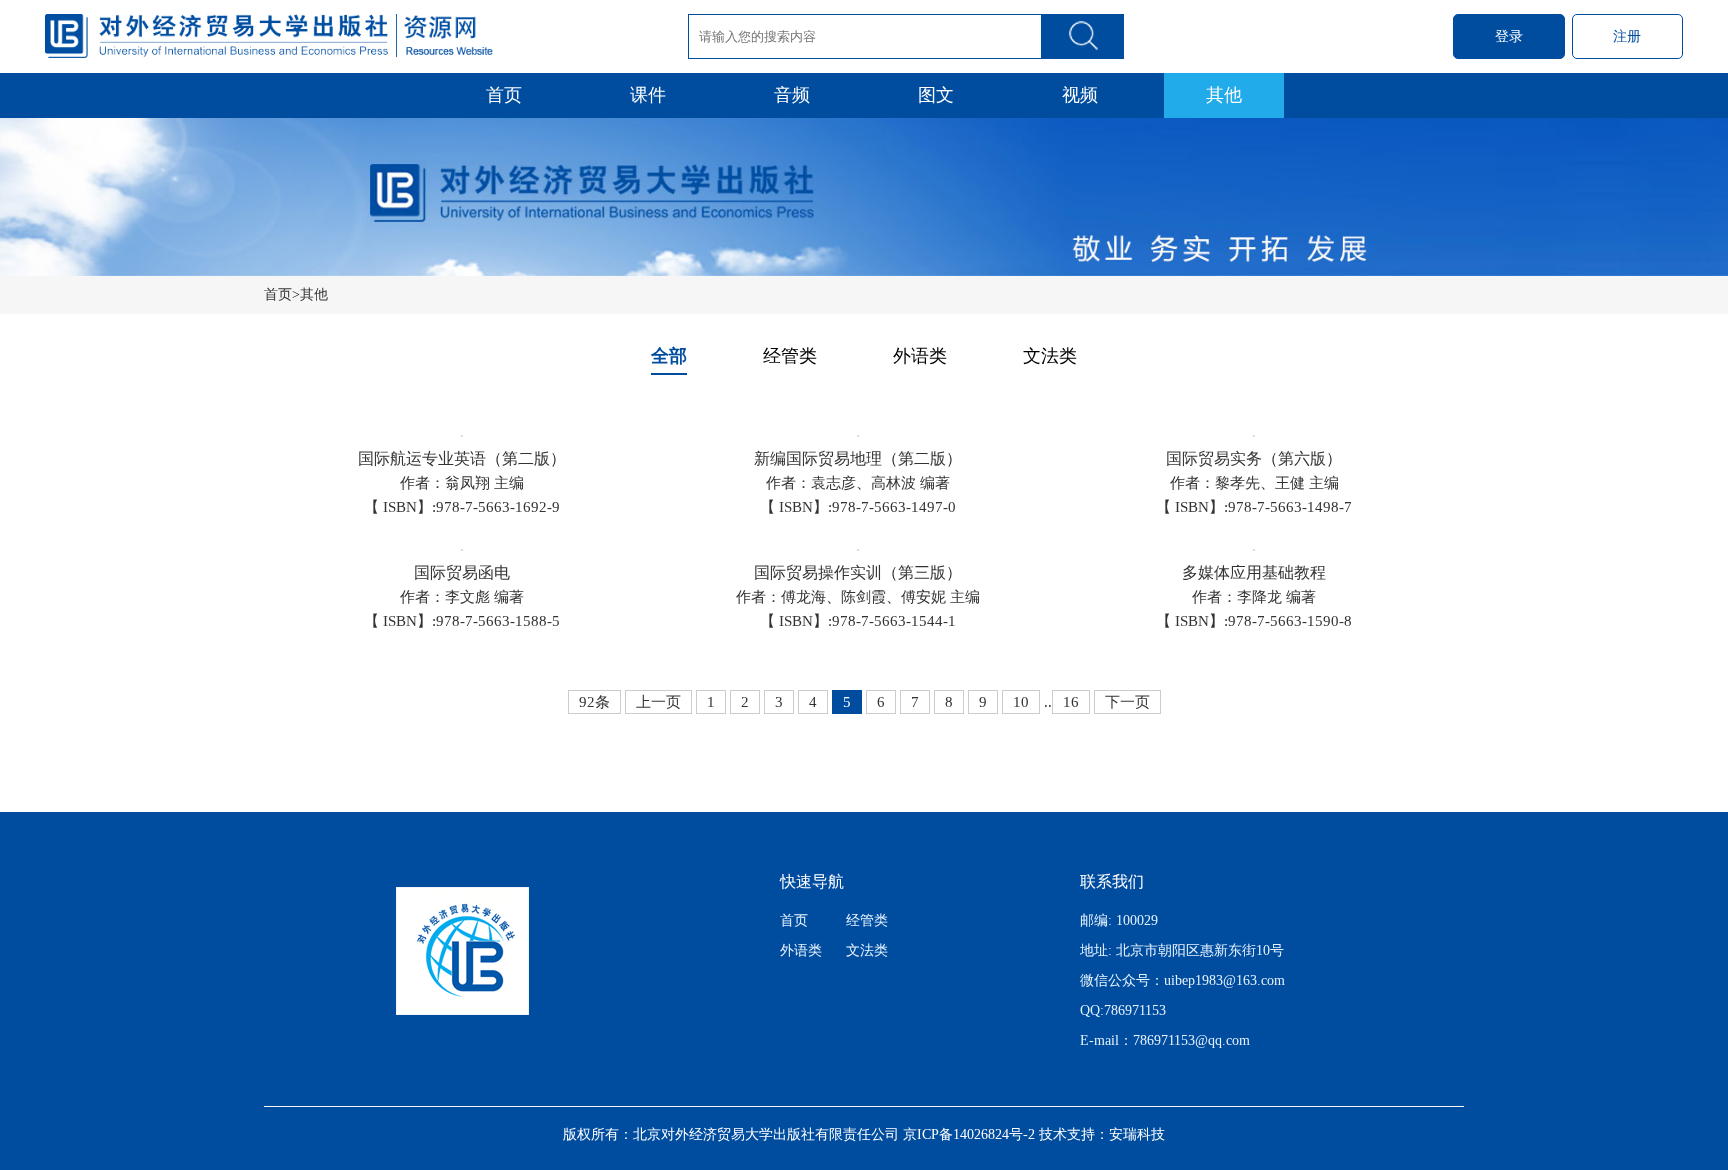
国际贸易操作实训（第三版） (858, 572)
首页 (504, 95)
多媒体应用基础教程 (1254, 572)
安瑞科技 (1137, 1134)
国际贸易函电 (462, 572)
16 (1071, 702)
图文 (936, 95)
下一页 (1127, 702)
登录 (1509, 36)
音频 (792, 95)
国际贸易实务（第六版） (1254, 458)
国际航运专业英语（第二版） (462, 458)
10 (1021, 702)
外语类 (920, 356)
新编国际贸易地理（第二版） (858, 458)
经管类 (790, 356)
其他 (1224, 95)
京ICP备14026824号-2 (969, 1134)
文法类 (1050, 356)
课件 (648, 95)
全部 (669, 356)
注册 (1627, 36)
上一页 (658, 702)
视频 (1080, 95)
